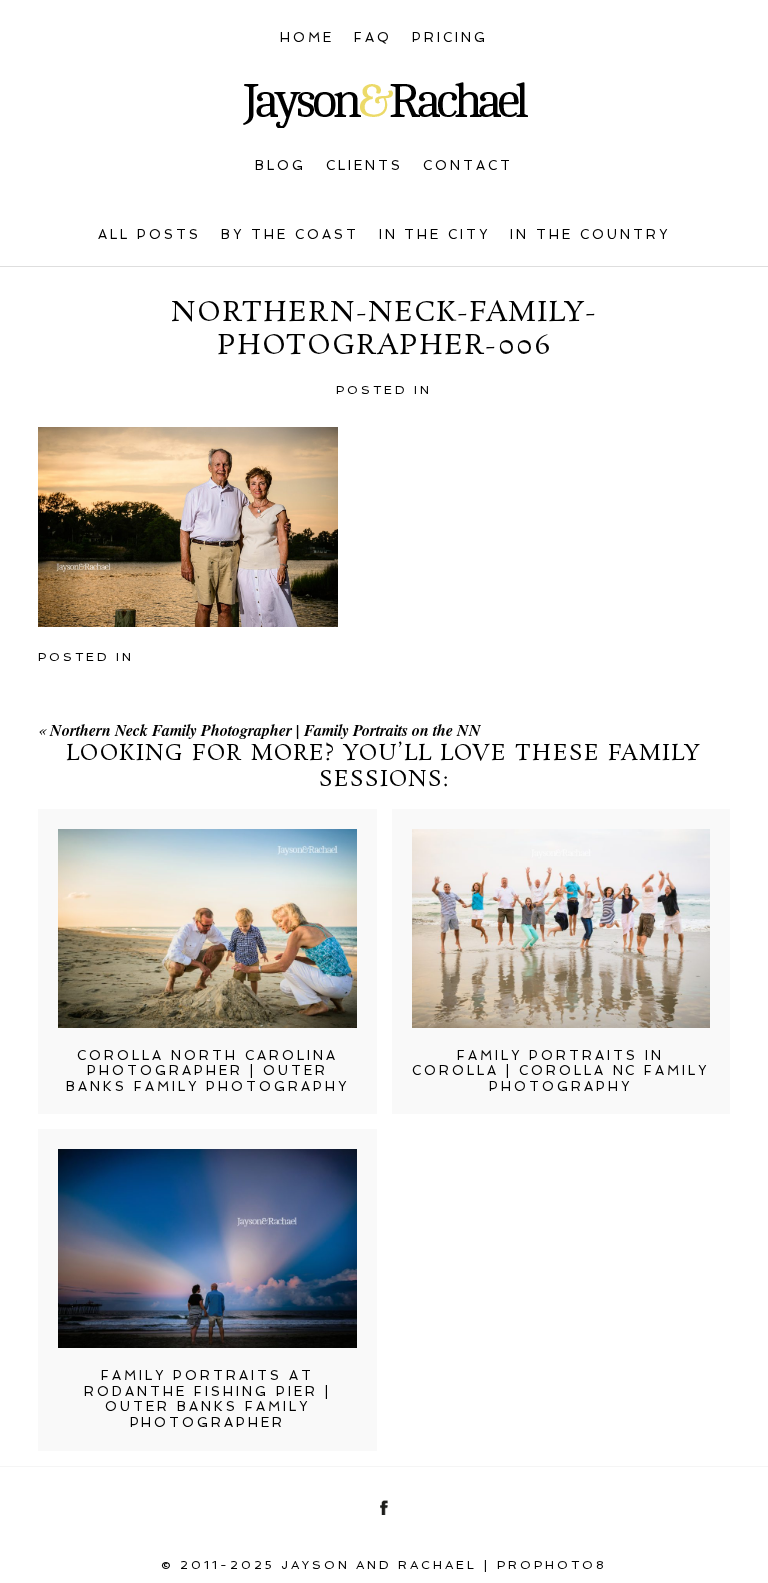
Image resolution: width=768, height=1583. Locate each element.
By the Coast (290, 234)
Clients (364, 165)
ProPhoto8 (552, 1565)
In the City (435, 234)
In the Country (590, 234)
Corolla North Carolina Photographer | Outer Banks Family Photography (207, 1071)
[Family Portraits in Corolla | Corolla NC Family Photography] (561, 928)
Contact (468, 165)
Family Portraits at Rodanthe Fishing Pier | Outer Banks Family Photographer (207, 1399)
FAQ (373, 37)
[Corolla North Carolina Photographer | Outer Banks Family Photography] (207, 928)
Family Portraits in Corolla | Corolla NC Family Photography (561, 1071)
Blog (280, 165)
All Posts (149, 234)
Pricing (450, 37)
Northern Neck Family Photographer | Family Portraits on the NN (265, 730)
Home (307, 37)
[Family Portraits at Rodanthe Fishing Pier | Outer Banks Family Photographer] (207, 1248)
